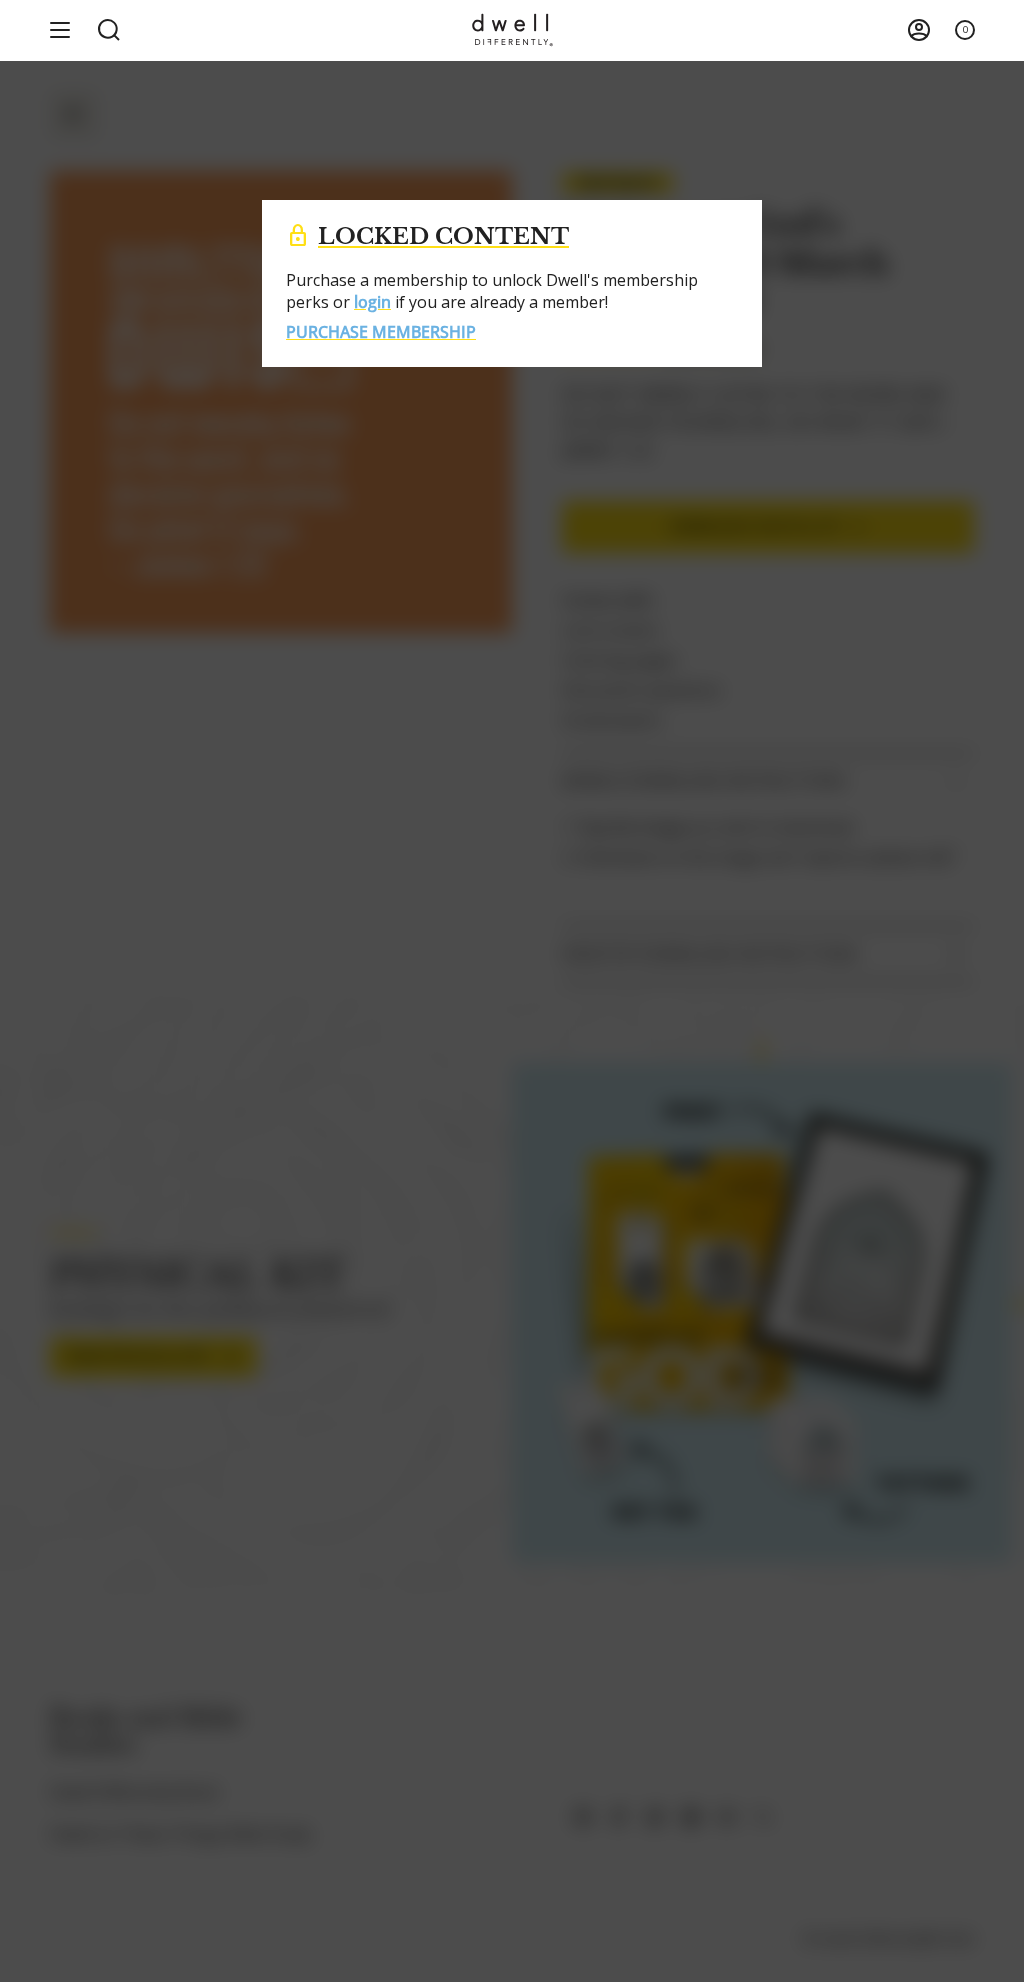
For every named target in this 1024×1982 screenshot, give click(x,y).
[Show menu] (60, 30)
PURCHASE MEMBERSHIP (381, 332)
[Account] (919, 30)
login (372, 302)
